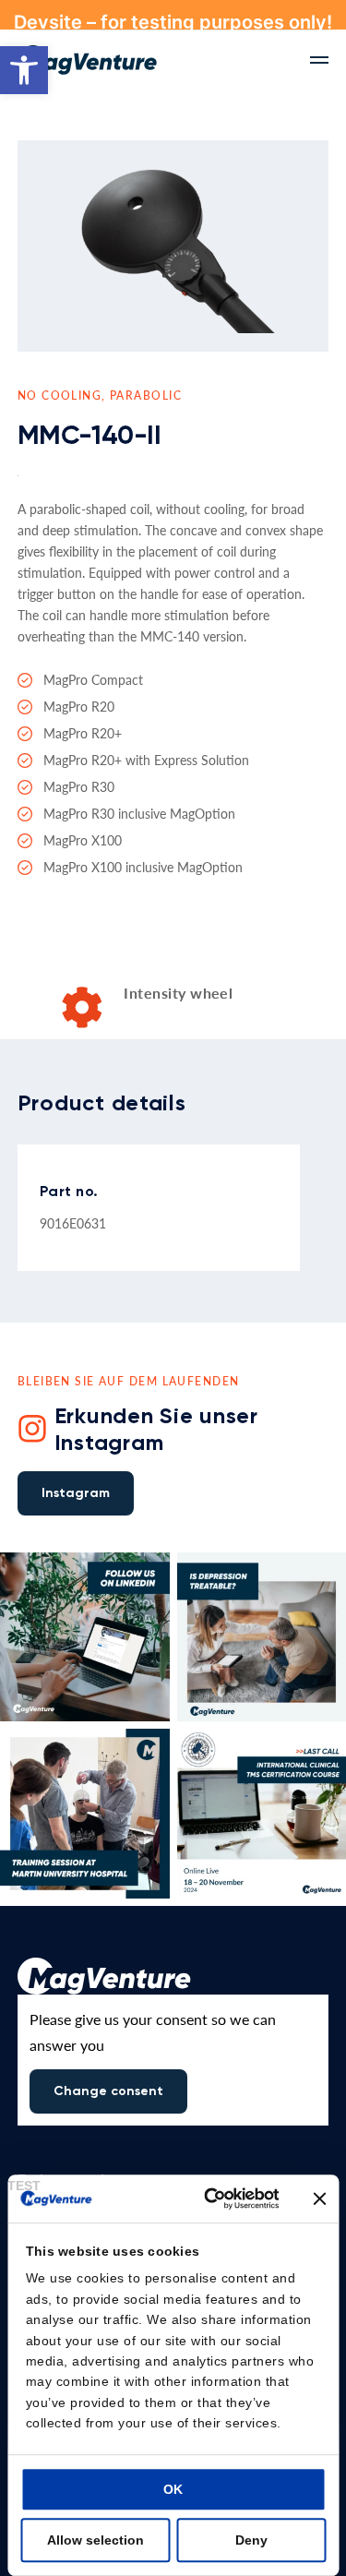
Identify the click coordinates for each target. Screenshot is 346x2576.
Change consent (108, 2091)
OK (173, 2489)
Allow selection (95, 2540)
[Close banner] (319, 2199)
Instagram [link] (76, 1493)
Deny (251, 2540)
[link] (24, 70)
